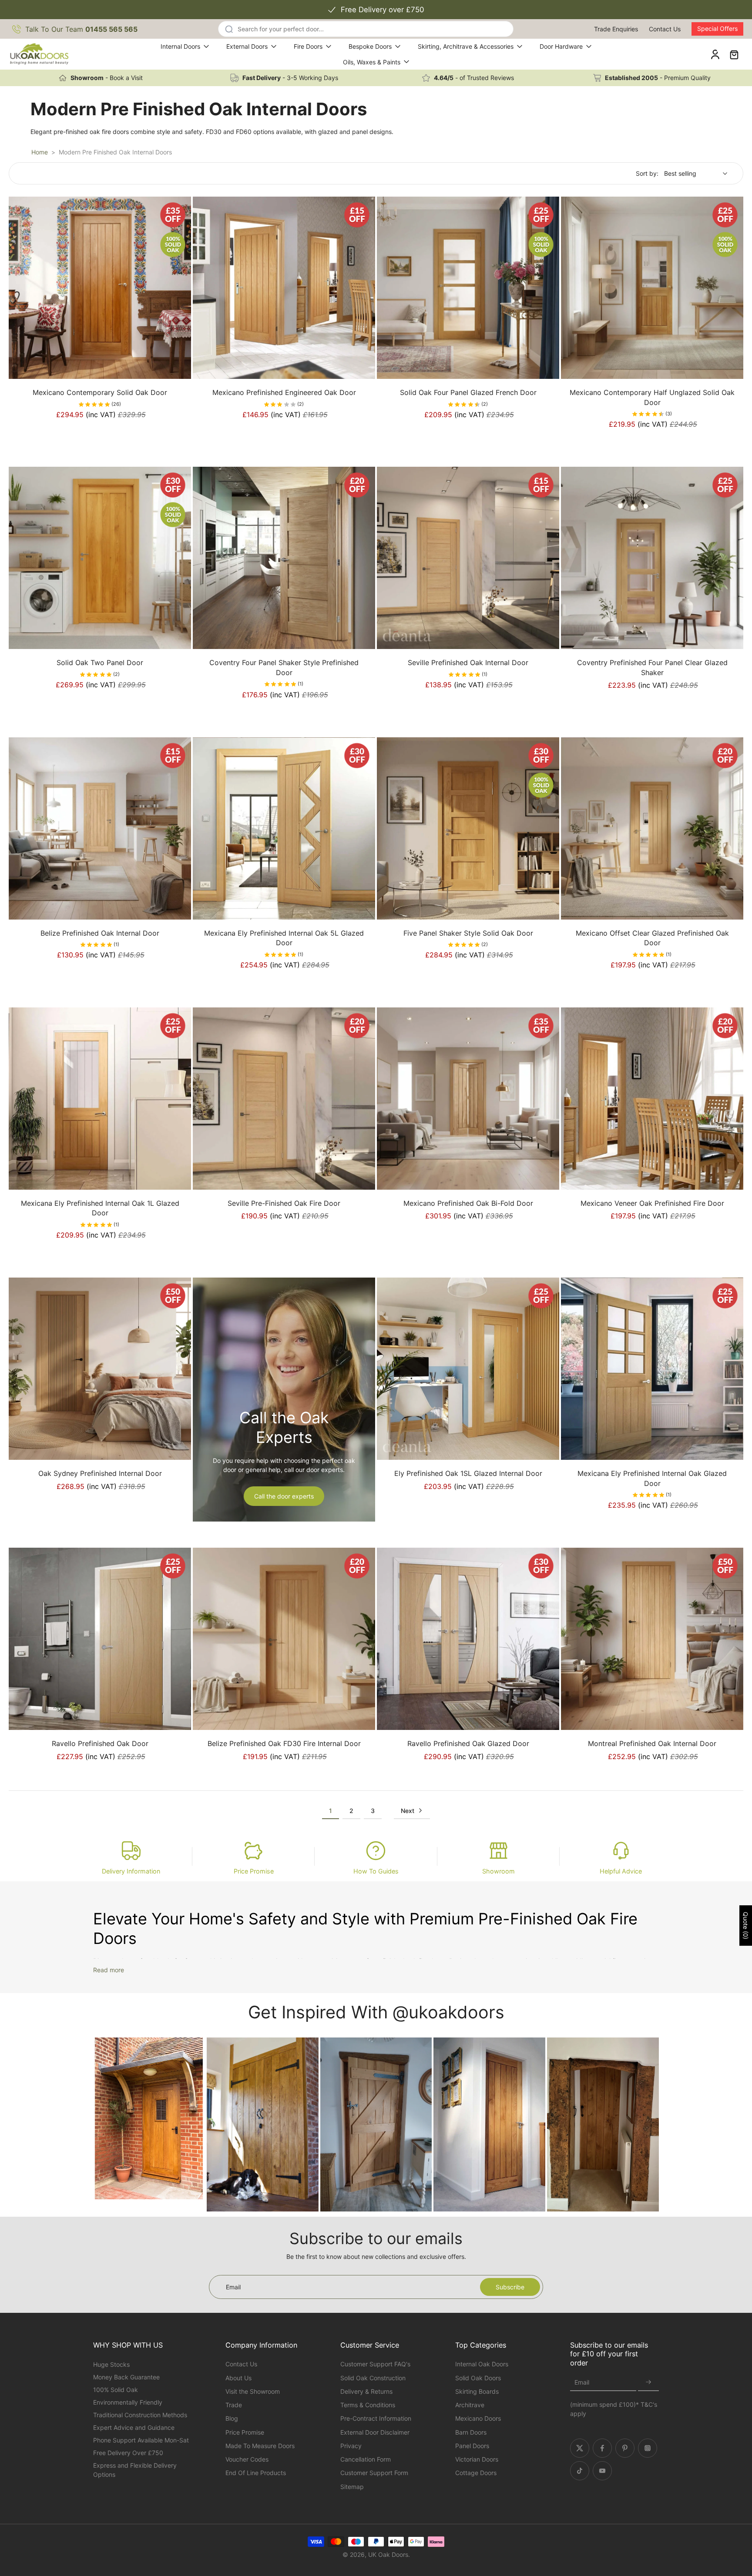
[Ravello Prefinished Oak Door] (100, 1639)
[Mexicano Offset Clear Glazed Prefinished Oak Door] (652, 828)
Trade (234, 2405)
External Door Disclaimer (375, 2432)
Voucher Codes (247, 2459)
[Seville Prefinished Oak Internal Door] (468, 558)
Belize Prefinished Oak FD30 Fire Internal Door (284, 1743)
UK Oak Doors (388, 2554)
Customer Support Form (374, 2473)
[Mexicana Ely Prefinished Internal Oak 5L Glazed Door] (284, 828)
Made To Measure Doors (260, 2446)
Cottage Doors (476, 2473)
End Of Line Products (256, 2473)
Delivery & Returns (366, 2391)
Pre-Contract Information (376, 2418)
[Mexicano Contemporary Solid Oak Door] (100, 288)
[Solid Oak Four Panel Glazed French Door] (468, 288)
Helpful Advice (621, 1871)
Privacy (351, 2446)
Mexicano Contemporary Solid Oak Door (100, 392)
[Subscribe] (648, 2383)
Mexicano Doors (478, 2418)
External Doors (247, 46)
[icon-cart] (734, 54)
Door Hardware (561, 46)
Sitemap (352, 2487)
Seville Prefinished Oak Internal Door (468, 662)
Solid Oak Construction (373, 2378)
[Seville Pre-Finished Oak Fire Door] (284, 1099)
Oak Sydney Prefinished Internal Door (100, 1473)
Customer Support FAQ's (375, 2364)
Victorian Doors (477, 2459)
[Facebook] (602, 2448)
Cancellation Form (366, 2459)
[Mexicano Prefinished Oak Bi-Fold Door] (468, 1099)
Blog (232, 2418)
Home (40, 152)
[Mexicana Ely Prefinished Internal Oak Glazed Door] (652, 1369)
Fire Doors (308, 46)
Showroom (499, 1871)
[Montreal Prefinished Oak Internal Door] (652, 1639)
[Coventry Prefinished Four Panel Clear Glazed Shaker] (652, 558)
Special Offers (717, 28)
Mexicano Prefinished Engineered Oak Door (284, 392)
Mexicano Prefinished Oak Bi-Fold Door (468, 1203)
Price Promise (254, 1871)
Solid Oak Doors (478, 2378)
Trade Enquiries (616, 29)
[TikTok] (580, 2471)
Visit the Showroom (253, 2391)
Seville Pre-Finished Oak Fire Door (284, 1203)
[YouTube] (602, 2471)
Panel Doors (472, 2446)
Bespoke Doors (370, 46)
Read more (109, 1970)
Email (582, 2383)
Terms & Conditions (368, 2405)
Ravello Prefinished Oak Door (100, 1743)
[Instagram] (648, 2448)
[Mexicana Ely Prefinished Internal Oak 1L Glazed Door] (100, 1099)
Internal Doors (180, 46)
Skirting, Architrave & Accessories (466, 46)
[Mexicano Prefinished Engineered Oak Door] (284, 288)
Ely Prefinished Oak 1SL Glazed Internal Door (468, 1473)
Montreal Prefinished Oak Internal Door (652, 1743)
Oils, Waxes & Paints (372, 62)
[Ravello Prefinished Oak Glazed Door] (468, 1639)
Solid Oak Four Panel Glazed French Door (468, 392)
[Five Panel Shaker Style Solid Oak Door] (468, 828)
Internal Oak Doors (482, 2364)
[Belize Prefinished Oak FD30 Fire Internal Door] (284, 1639)
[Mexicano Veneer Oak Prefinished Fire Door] (652, 1099)
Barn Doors (471, 2432)
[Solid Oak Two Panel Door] (100, 558)
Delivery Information (131, 1871)
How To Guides (376, 1871)
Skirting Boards (477, 2391)
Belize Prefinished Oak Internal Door (100, 933)
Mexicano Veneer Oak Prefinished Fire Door (652, 1203)
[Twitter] (580, 2448)
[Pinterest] (625, 2448)
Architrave (470, 2405)
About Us (238, 2378)
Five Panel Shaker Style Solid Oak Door (468, 933)
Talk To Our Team (81, 29)
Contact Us (665, 29)
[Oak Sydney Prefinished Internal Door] (100, 1369)
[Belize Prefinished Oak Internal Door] (100, 828)
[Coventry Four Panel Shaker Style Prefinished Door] (284, 558)
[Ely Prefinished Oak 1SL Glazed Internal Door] (468, 1369)
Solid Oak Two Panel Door (100, 662)
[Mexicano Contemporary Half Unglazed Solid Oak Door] (652, 288)
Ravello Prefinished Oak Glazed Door (468, 1743)
